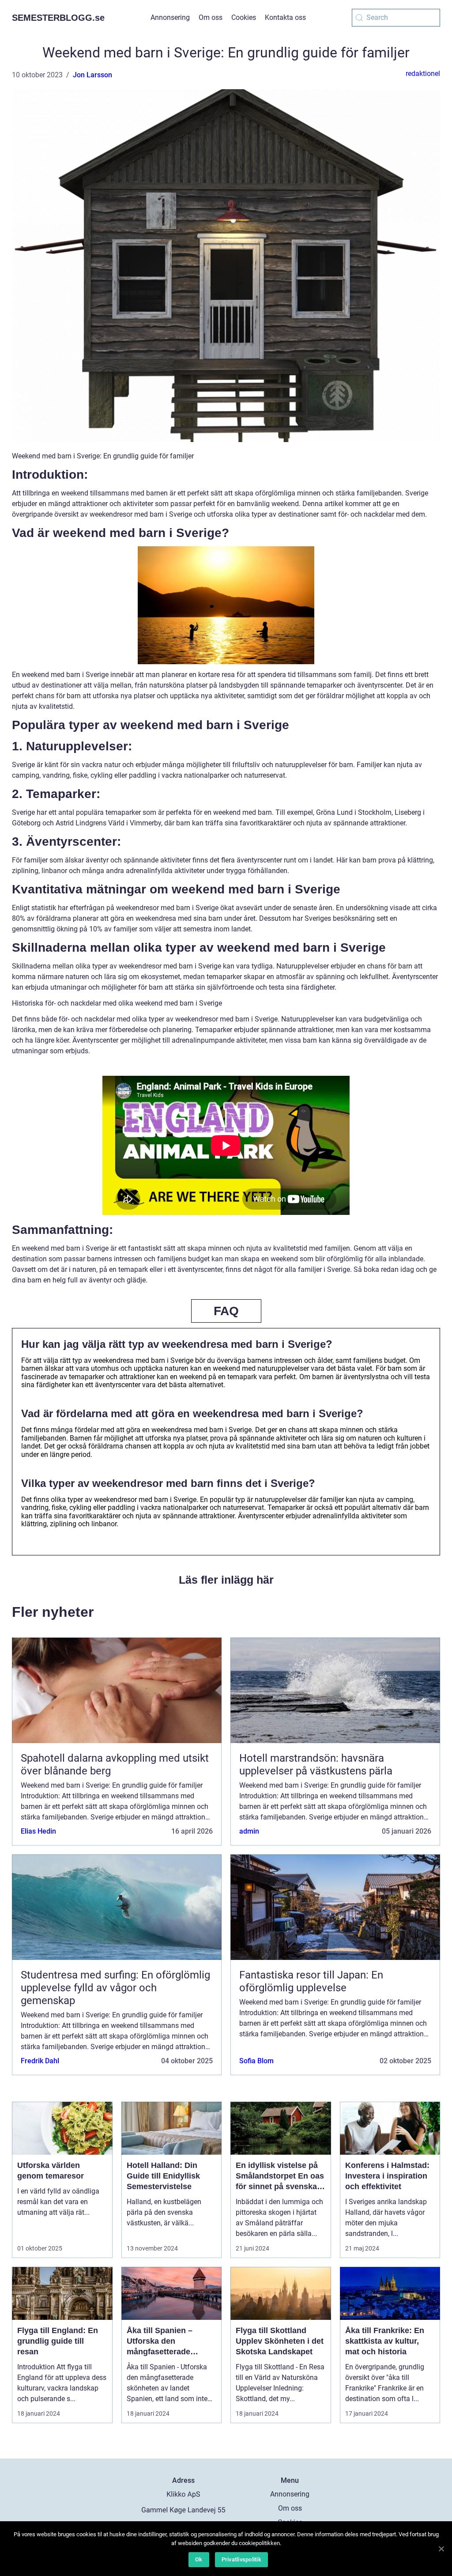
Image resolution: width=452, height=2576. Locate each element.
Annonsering (170, 17)
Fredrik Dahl (40, 2061)
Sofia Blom (256, 2061)
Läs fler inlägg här (226, 1580)
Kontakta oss (285, 17)
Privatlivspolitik (241, 2559)
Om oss (211, 17)
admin (249, 1831)
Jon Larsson (92, 75)
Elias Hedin (38, 1831)
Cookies (244, 17)
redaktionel (423, 74)
